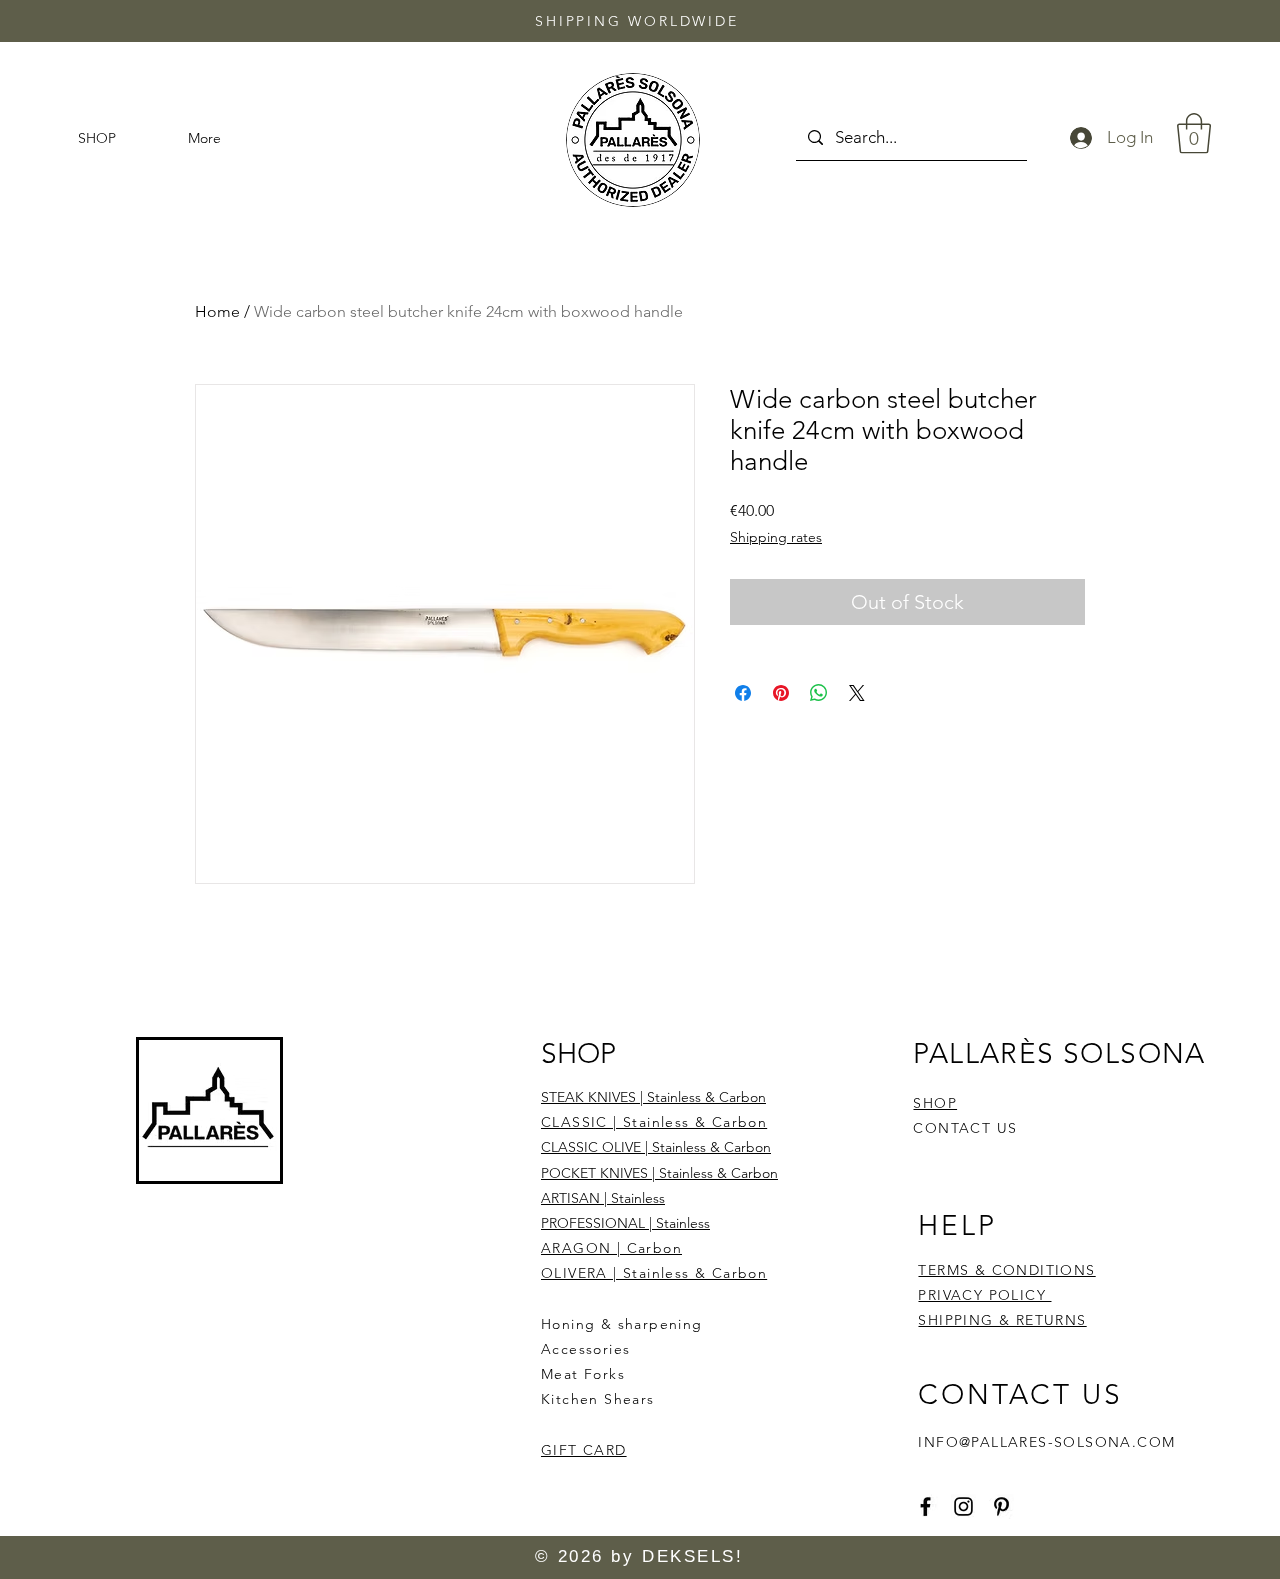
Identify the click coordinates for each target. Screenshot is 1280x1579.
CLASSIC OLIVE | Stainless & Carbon (656, 1147)
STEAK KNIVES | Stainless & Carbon (653, 1097)
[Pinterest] (1001, 1506)
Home (217, 311)
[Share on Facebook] (743, 693)
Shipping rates (776, 537)
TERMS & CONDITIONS (1006, 1270)
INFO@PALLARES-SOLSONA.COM (1046, 1442)
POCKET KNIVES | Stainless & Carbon (659, 1173)
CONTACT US (965, 1128)
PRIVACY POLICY (984, 1295)
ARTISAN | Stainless (603, 1198)
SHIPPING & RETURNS (1002, 1320)
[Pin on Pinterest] (781, 693)
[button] (1194, 133)
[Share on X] (857, 693)
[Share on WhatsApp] (819, 693)
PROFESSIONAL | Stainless (625, 1223)
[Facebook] (925, 1506)
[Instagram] (963, 1506)
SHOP (935, 1103)
